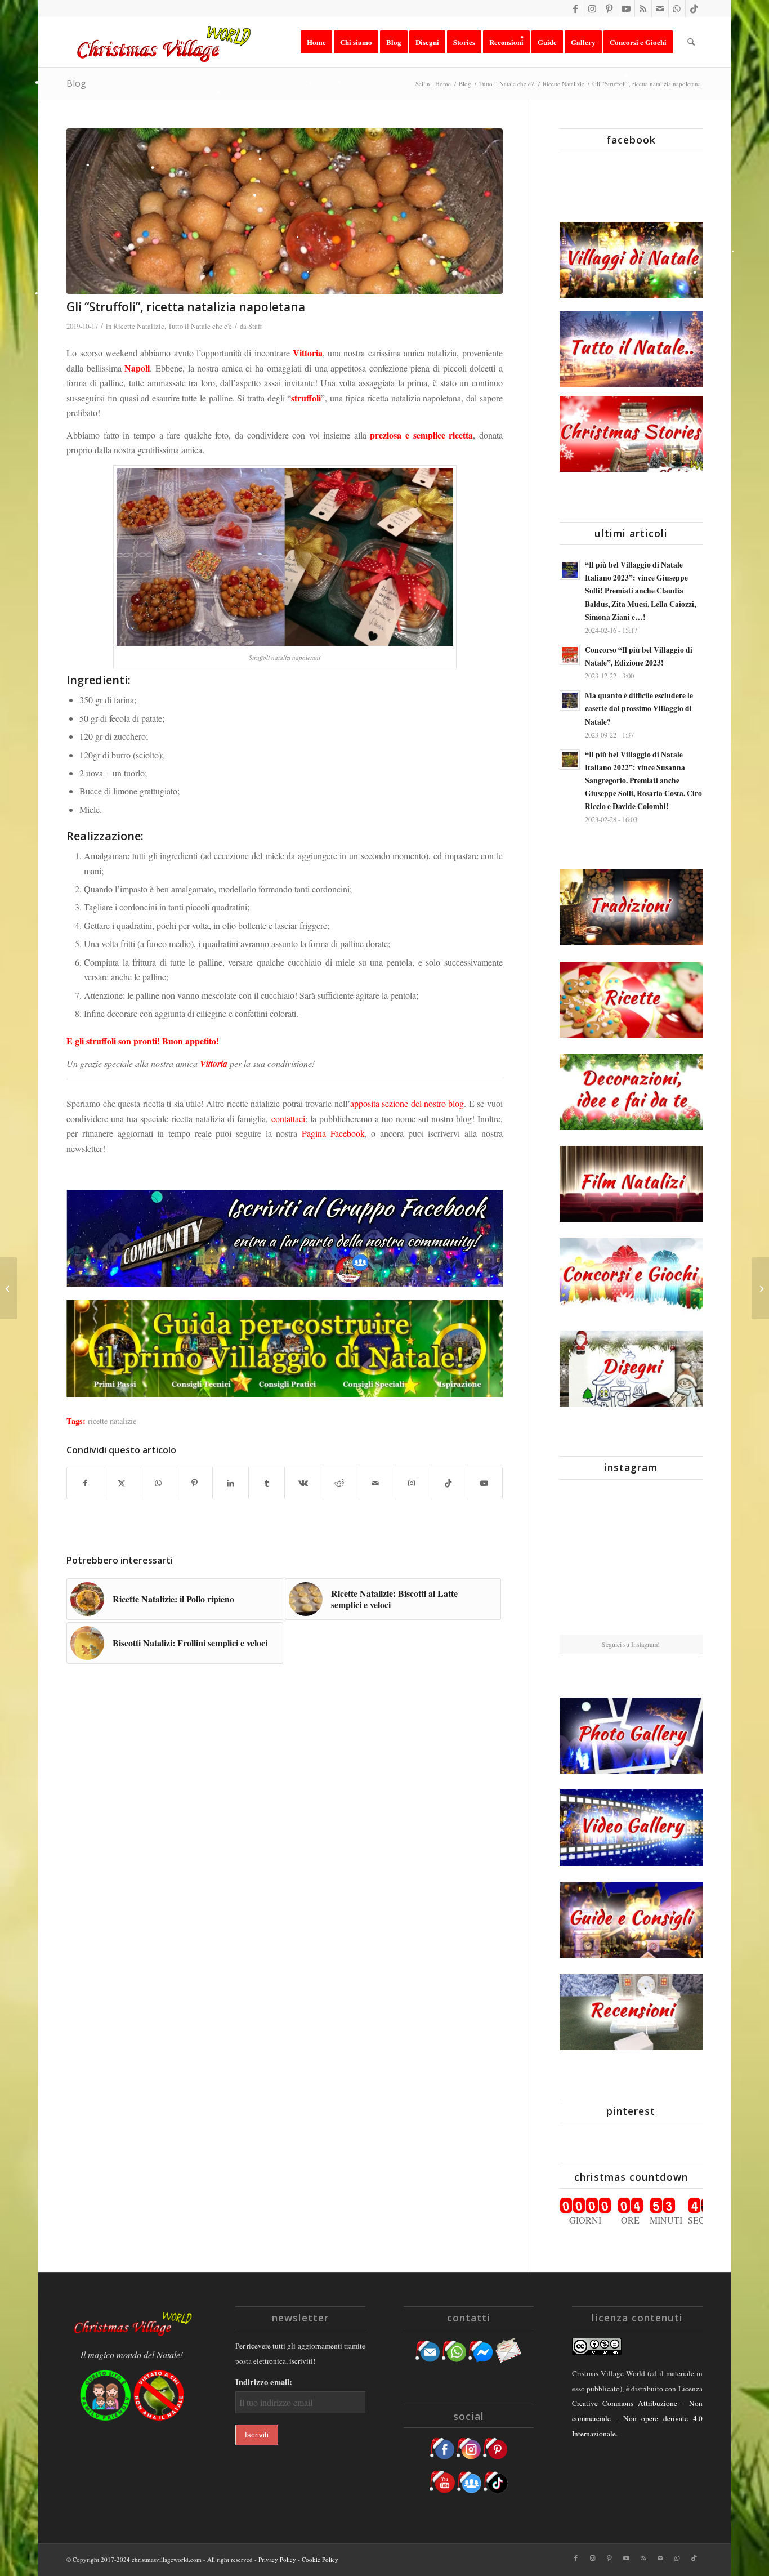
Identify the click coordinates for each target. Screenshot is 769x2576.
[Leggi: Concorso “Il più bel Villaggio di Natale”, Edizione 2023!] (570, 655)
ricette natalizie (112, 1421)
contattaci (288, 1119)
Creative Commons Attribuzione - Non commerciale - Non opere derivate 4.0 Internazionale (637, 2418)
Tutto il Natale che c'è (200, 326)
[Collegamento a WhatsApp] (677, 8)
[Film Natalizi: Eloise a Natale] (9, 1288)
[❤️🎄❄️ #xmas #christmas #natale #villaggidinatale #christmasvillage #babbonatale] (679, 1560)
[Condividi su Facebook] (85, 1483)
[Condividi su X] (122, 1483)
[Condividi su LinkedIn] (231, 1483)
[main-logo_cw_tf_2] (162, 42)
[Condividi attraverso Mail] (375, 1483)
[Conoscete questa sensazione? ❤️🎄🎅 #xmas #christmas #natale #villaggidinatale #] (583, 1511)
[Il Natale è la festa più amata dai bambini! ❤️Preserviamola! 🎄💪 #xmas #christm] (679, 1511)
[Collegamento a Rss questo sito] (643, 8)
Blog (76, 83)
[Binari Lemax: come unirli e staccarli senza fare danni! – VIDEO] (760, 1288)
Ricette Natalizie (139, 326)
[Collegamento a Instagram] (593, 8)
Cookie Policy (320, 2559)
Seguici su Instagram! (631, 1644)
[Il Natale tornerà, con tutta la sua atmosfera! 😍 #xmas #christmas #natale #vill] (631, 1561)
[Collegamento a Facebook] (576, 8)
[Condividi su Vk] (303, 1483)
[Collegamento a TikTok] (694, 8)
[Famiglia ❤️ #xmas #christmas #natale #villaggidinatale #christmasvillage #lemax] (631, 1611)
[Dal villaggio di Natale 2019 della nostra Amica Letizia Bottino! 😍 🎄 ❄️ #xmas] (583, 1560)
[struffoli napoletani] (284, 211)
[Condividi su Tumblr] (267, 1483)
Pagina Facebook (333, 1133)
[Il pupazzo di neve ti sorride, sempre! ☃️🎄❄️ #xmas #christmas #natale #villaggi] (631, 1512)
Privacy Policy (277, 2559)
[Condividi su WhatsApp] (158, 1483)
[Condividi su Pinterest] (194, 1483)
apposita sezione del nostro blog (407, 1103)
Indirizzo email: (264, 2382)
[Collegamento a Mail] (660, 8)
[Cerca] (691, 42)
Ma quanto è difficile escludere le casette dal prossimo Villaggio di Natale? (639, 708)
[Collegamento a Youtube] (626, 8)
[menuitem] (316, 42)
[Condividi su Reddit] (339, 1483)
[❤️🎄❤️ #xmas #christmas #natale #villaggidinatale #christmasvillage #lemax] (679, 1610)
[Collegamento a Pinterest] (609, 8)
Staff (255, 326)
